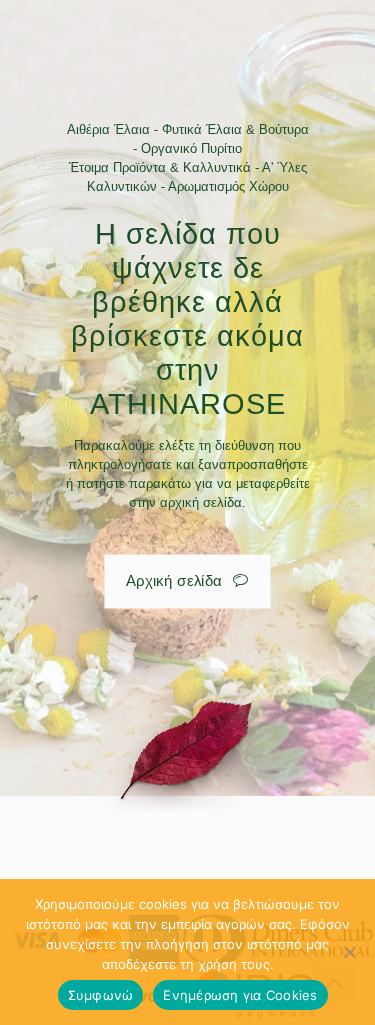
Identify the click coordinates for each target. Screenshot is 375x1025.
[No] (350, 952)
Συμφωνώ (101, 995)
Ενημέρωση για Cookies (240, 995)
